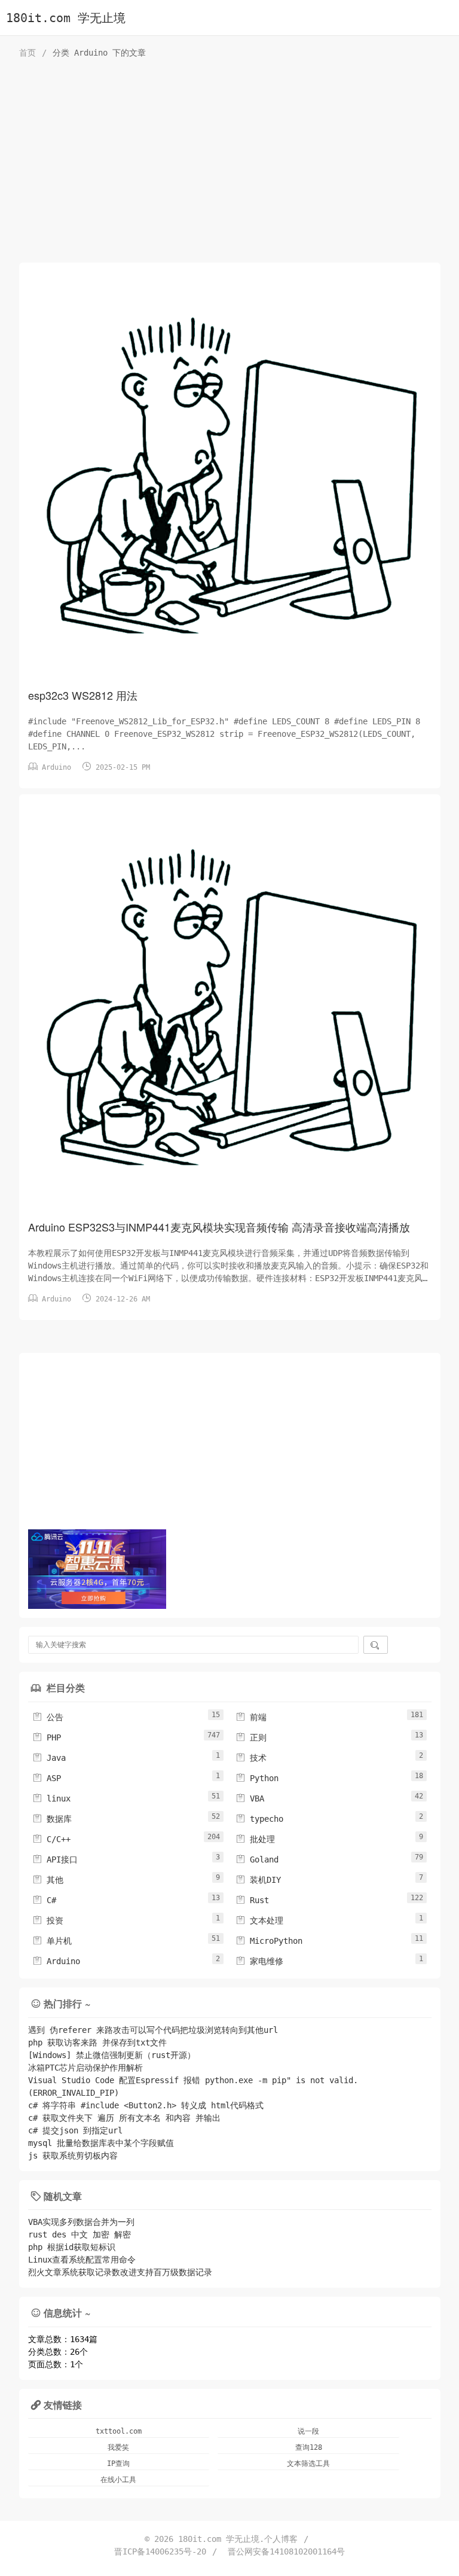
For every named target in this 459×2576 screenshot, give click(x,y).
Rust (252, 1900)
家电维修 (259, 1961)
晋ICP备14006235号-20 (160, 2551)
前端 (251, 1717)
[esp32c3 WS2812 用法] (230, 478)
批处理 (255, 1839)
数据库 (52, 1819)
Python (257, 1778)
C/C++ (51, 1839)
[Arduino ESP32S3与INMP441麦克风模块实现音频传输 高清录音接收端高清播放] (230, 1010)
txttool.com (119, 2431)
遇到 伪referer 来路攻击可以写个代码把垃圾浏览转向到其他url (153, 2030)
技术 (251, 1758)
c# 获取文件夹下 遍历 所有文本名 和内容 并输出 (124, 2118)
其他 (48, 1880)
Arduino (56, 767)
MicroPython (269, 1941)
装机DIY (258, 1880)
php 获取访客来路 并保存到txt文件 (97, 2042)
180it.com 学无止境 (66, 18)
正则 (251, 1737)
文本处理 (259, 1920)
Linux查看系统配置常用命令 (82, 2260)
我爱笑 (118, 2447)
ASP (47, 1778)
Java (49, 1758)
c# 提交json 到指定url (75, 2130)
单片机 (52, 1941)
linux (51, 1798)
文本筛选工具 (308, 2464)
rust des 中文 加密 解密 (79, 2234)
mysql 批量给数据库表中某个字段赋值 (101, 2143)
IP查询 (118, 2464)
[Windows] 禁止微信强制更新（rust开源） (112, 2055)
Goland (257, 1859)
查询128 (309, 2447)
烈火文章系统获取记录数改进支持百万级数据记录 (120, 2272)
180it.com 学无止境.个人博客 (238, 2539)
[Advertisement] (230, 164)
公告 (48, 1717)
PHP (47, 1737)
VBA (250, 1798)
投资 (48, 1920)
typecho (259, 1819)
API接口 (55, 1859)
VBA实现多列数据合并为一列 (81, 2222)
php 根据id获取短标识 (72, 2247)
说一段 (308, 2431)
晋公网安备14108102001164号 (286, 2551)
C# (44, 1900)
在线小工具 (118, 2480)
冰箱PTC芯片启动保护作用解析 (85, 2068)
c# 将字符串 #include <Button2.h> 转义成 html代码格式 (146, 2105)
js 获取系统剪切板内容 (73, 2156)
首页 (27, 53)
